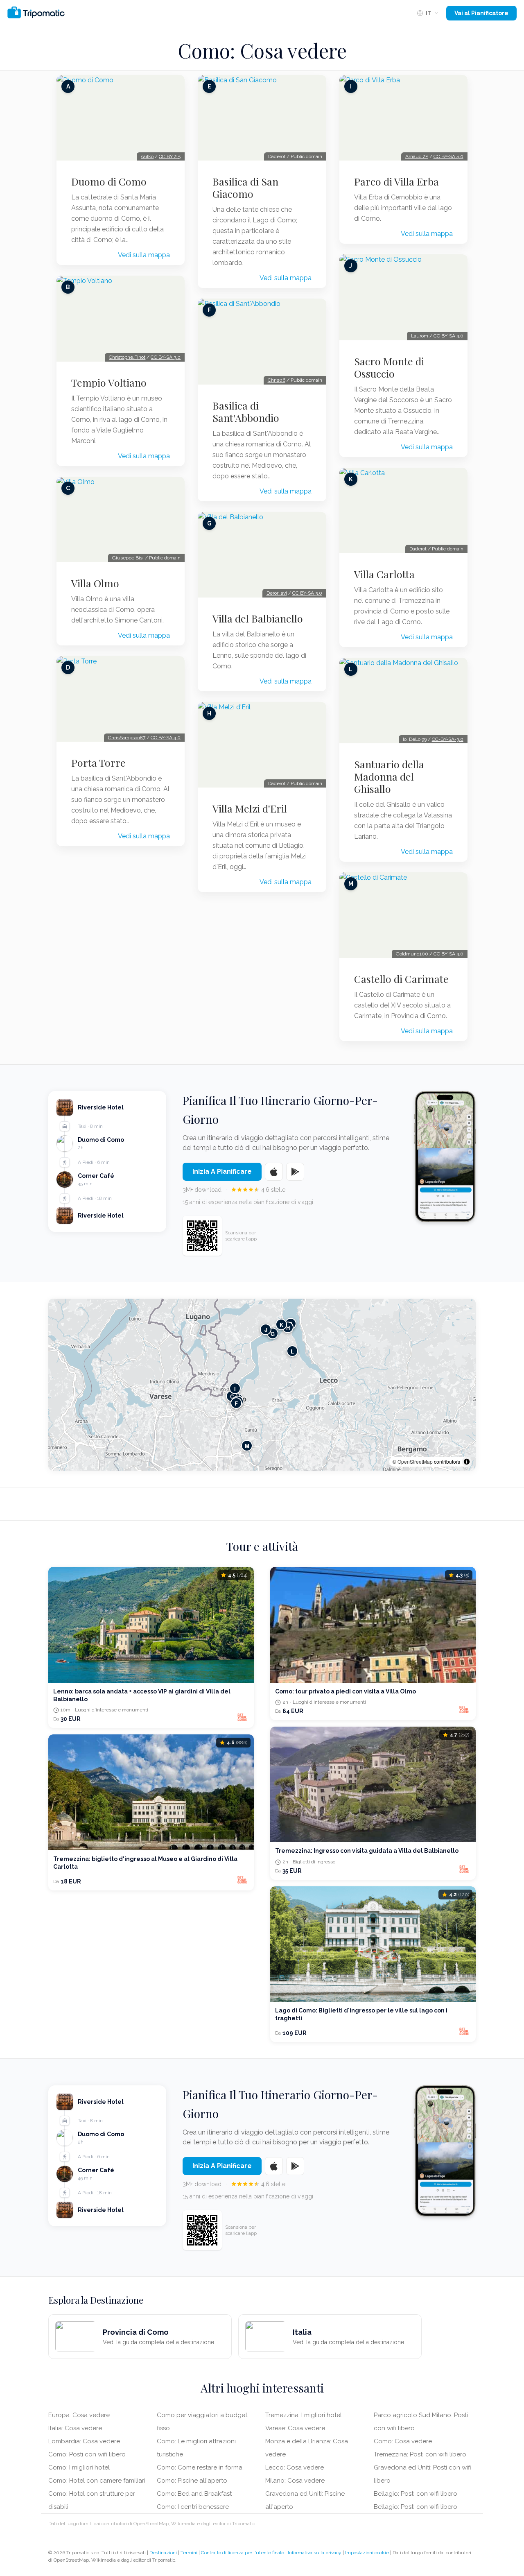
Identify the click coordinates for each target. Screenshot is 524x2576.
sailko (147, 156)
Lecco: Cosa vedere (295, 2467)
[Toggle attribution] (467, 1462)
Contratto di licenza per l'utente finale (243, 2553)
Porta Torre (98, 763)
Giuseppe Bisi (128, 558)
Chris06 (277, 380)
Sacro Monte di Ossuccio (389, 367)
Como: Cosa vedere (403, 2441)
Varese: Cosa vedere (295, 2428)
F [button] (236, 1403)
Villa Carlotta (384, 574)
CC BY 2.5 (170, 156)
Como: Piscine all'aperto (192, 2481)
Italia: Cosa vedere (75, 2428)
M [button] (247, 1445)
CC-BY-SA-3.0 (448, 739)
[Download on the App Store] (274, 1172)
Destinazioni (163, 2553)
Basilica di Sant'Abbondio (246, 412)
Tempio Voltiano (109, 383)
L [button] (292, 1351)
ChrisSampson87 (127, 738)
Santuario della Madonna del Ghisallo (389, 776)
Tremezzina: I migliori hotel (304, 2415)
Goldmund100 (412, 954)
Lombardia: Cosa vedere (84, 2441)
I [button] (235, 1388)
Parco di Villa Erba (396, 181)
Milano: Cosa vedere (295, 2481)
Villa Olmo (95, 583)
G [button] (273, 1333)
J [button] (266, 1329)
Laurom (420, 336)
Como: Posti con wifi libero (87, 2454)
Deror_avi (277, 593)
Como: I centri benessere (193, 2507)
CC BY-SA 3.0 (166, 357)
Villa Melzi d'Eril (250, 808)
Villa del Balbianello (258, 618)
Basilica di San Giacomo (245, 188)
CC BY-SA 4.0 (166, 738)
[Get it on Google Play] (295, 1172)
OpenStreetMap (415, 1461)
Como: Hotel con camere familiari (97, 2481)
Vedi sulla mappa (144, 255)
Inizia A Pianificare (222, 1171)
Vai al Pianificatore (481, 13)
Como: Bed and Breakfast (194, 2494)
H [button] (288, 1327)
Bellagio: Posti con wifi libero (416, 2494)
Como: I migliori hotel (79, 2467)
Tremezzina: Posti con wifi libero (420, 2454)
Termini (189, 2553)
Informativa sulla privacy (315, 2553)
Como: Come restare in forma (200, 2467)
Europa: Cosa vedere (79, 2415)
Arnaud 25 (417, 156)
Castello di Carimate (401, 979)
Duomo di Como (109, 181)
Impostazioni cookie (367, 2553)
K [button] (281, 1324)
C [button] (232, 1396)
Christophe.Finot (127, 357)
